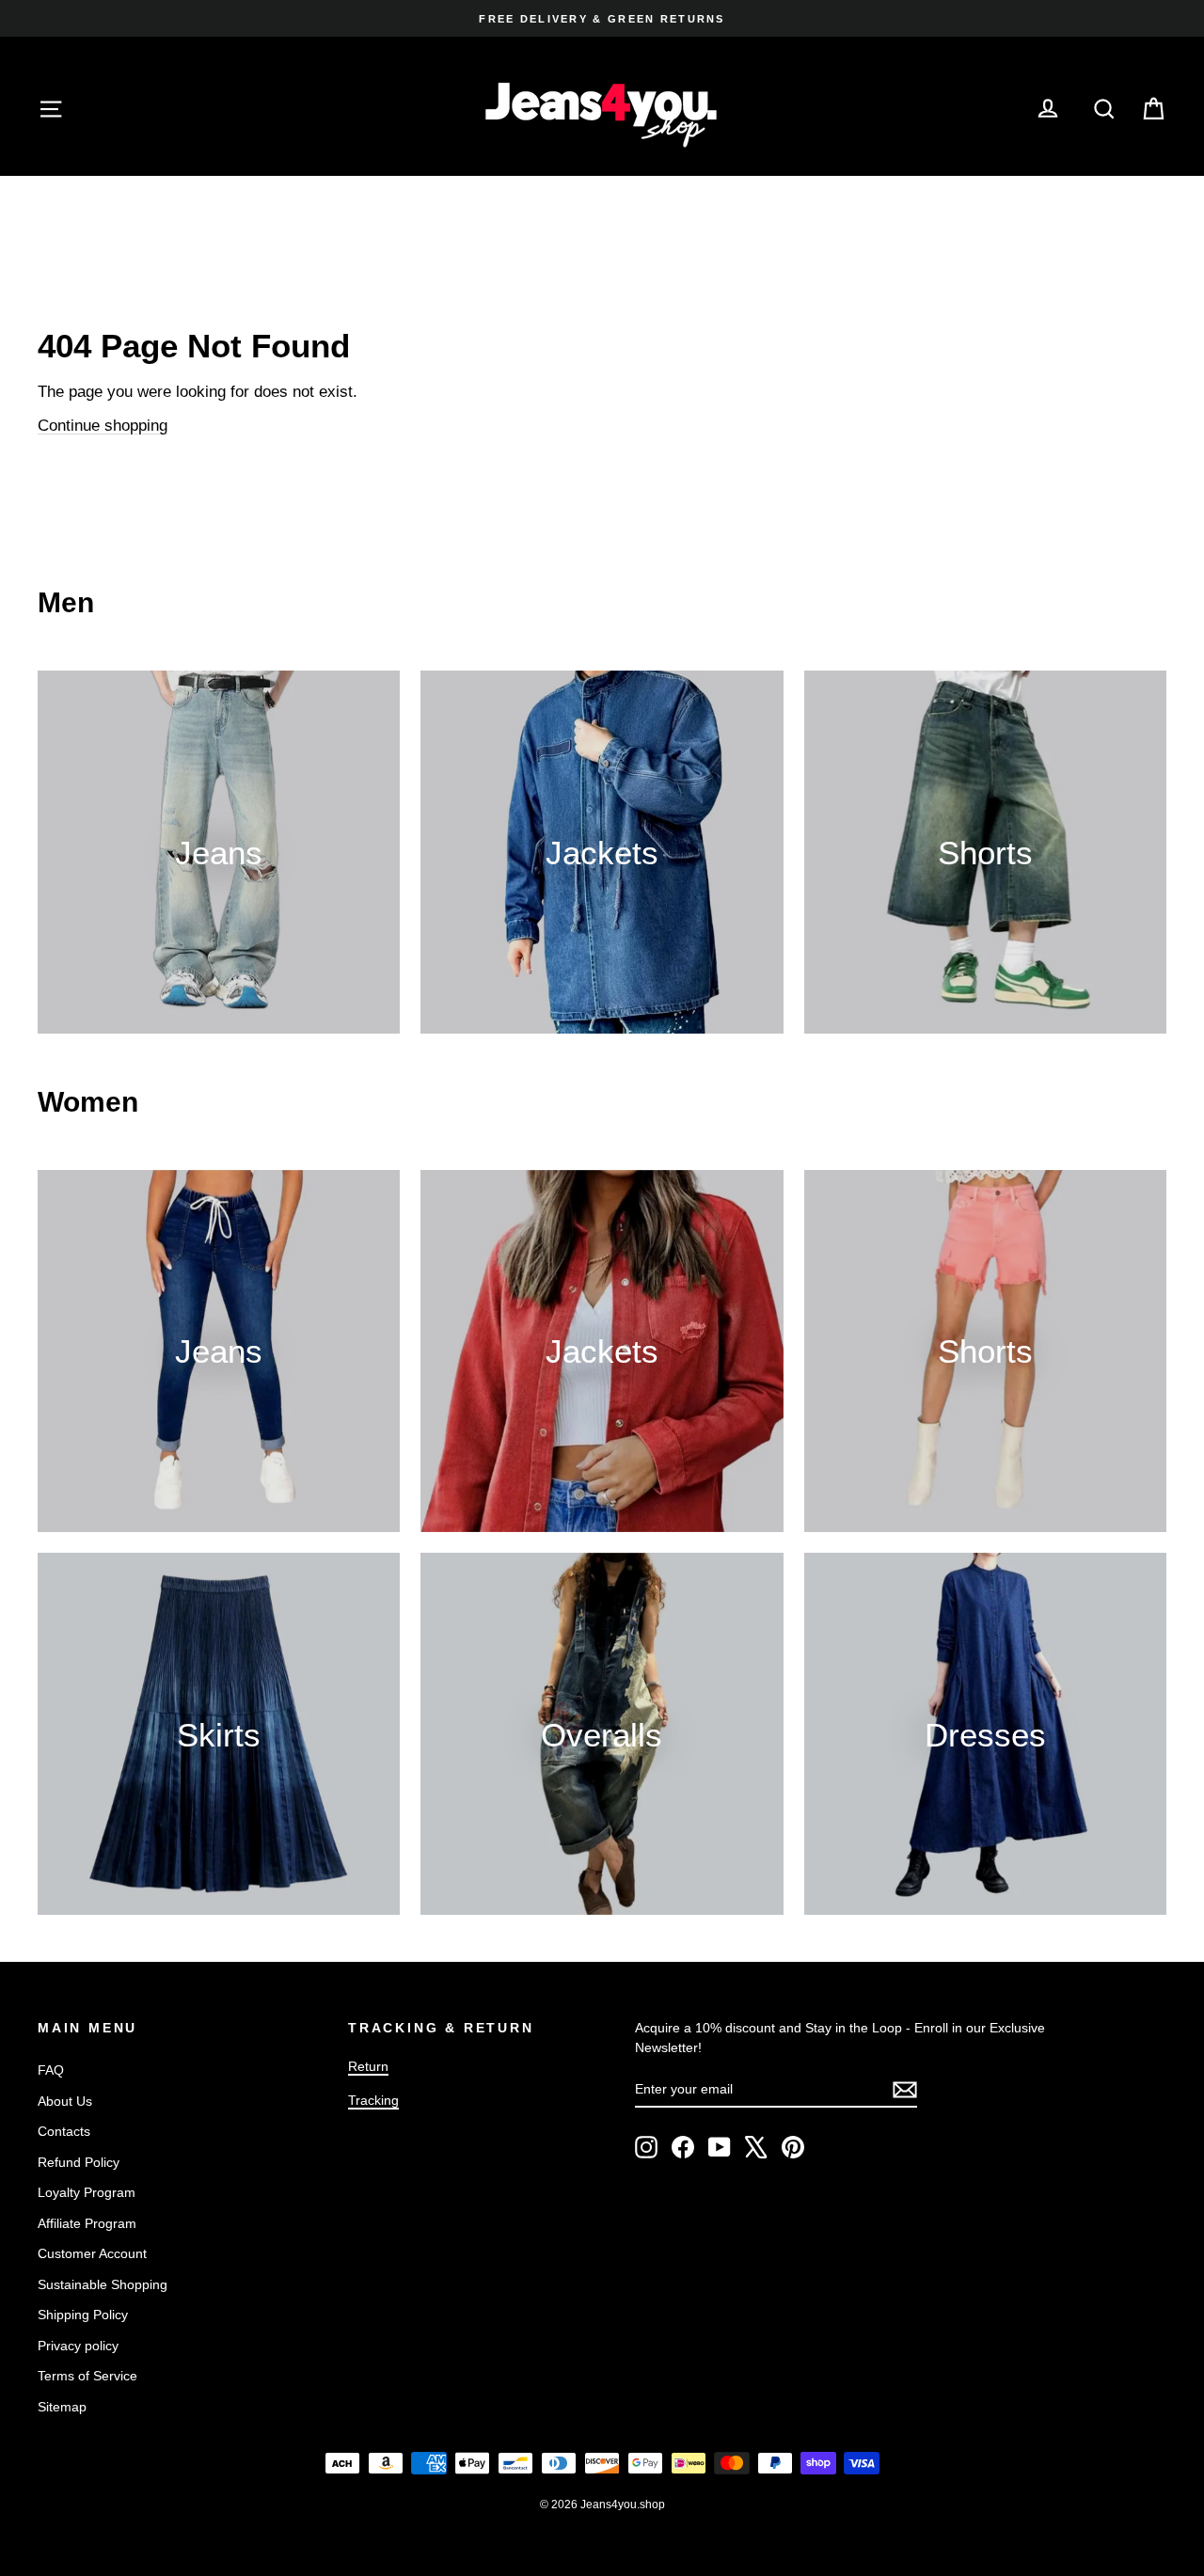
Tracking (373, 2100)
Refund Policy (79, 2162)
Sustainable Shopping (103, 2284)
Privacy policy (78, 2346)
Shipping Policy (83, 2315)
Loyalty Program (87, 2192)
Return (368, 2066)
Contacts (64, 2131)
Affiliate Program (87, 2223)
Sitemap (62, 2407)
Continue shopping (103, 426)
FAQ (51, 2070)
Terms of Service (87, 2376)
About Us (65, 2101)
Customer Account (92, 2253)
